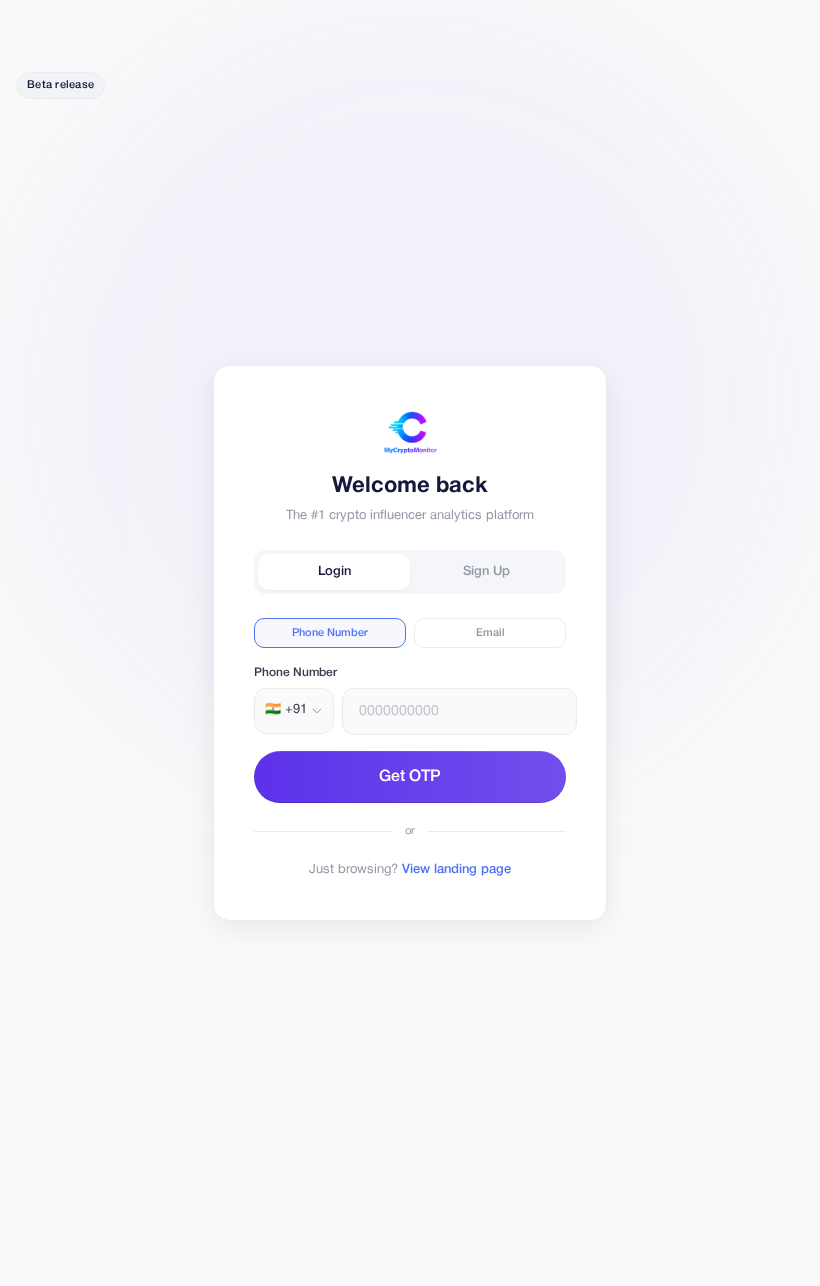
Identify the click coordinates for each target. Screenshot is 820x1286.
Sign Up (486, 571)
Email (490, 633)
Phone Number (330, 633)
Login (334, 571)
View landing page (456, 869)
